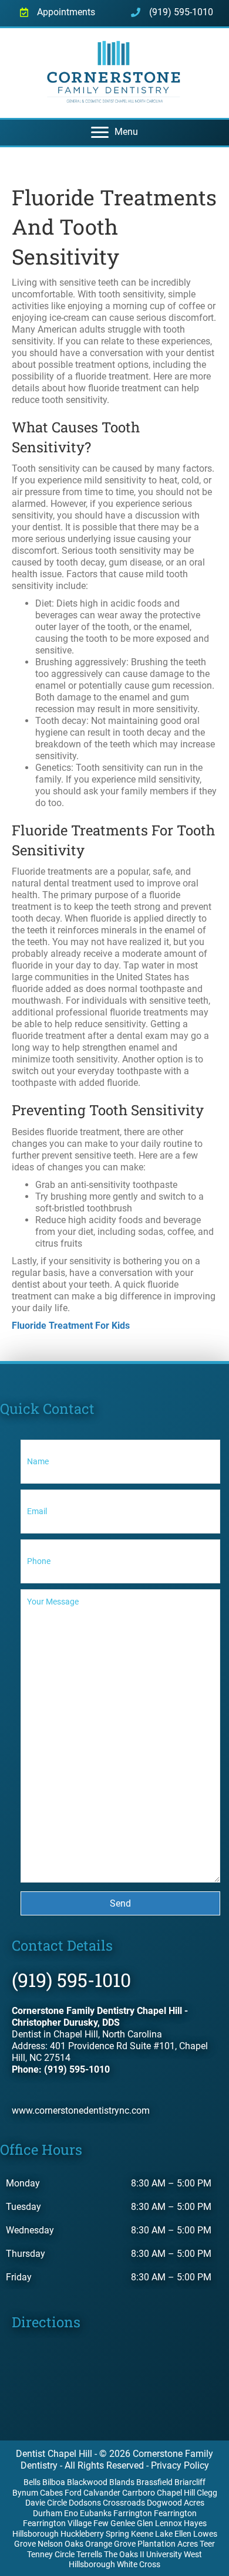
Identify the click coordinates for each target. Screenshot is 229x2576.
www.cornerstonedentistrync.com (81, 2110)
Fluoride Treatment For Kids (71, 1326)
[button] (120, 1903)
